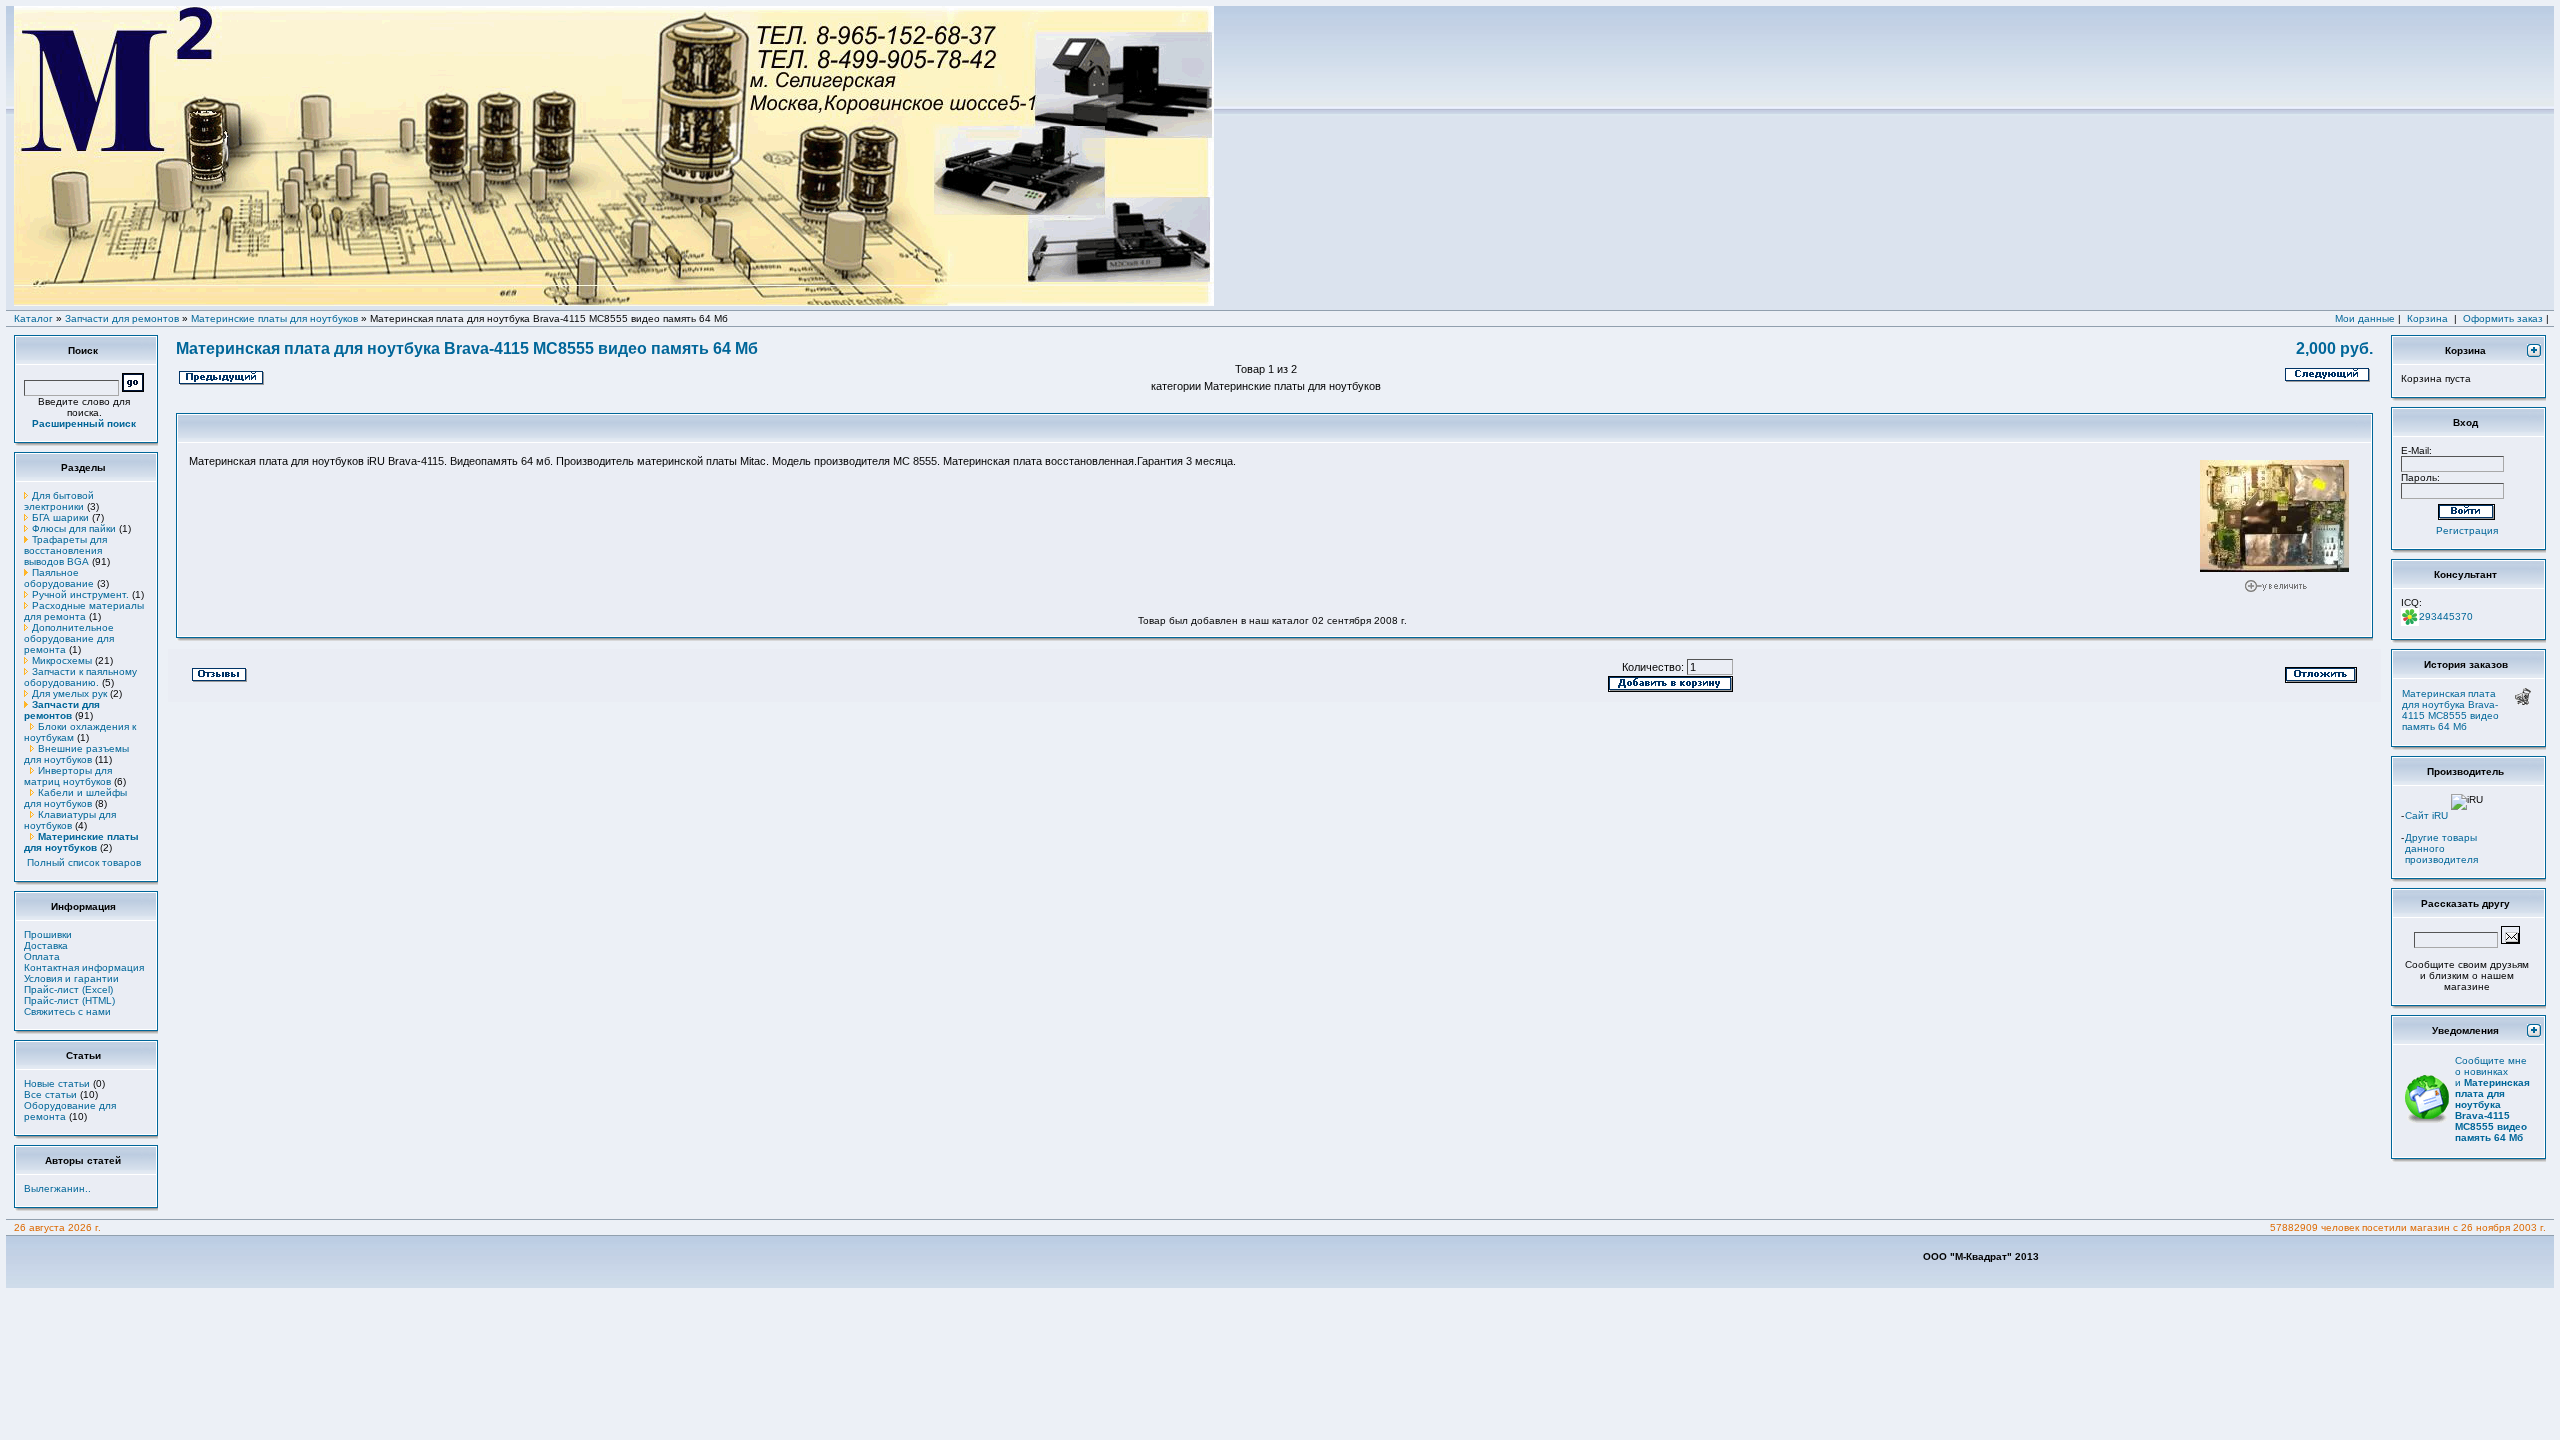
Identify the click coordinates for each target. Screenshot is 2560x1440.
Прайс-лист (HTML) (69, 1000)
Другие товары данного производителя (2441, 848)
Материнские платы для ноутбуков (274, 318)
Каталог (33, 318)
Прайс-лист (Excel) (68, 989)
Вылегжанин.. (57, 1188)
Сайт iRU (2426, 815)
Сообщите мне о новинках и (2492, 1099)
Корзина (2427, 318)
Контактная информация (84, 967)
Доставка (46, 945)
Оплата (42, 956)
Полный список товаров (84, 862)
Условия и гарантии (71, 978)
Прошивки (48, 934)
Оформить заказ (2503, 318)
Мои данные (2365, 318)
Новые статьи (57, 1083)
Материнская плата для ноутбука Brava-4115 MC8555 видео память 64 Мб (2450, 710)
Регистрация (2467, 530)
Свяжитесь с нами (67, 1011)
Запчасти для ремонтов (122, 318)
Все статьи (50, 1094)
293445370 (2446, 616)
